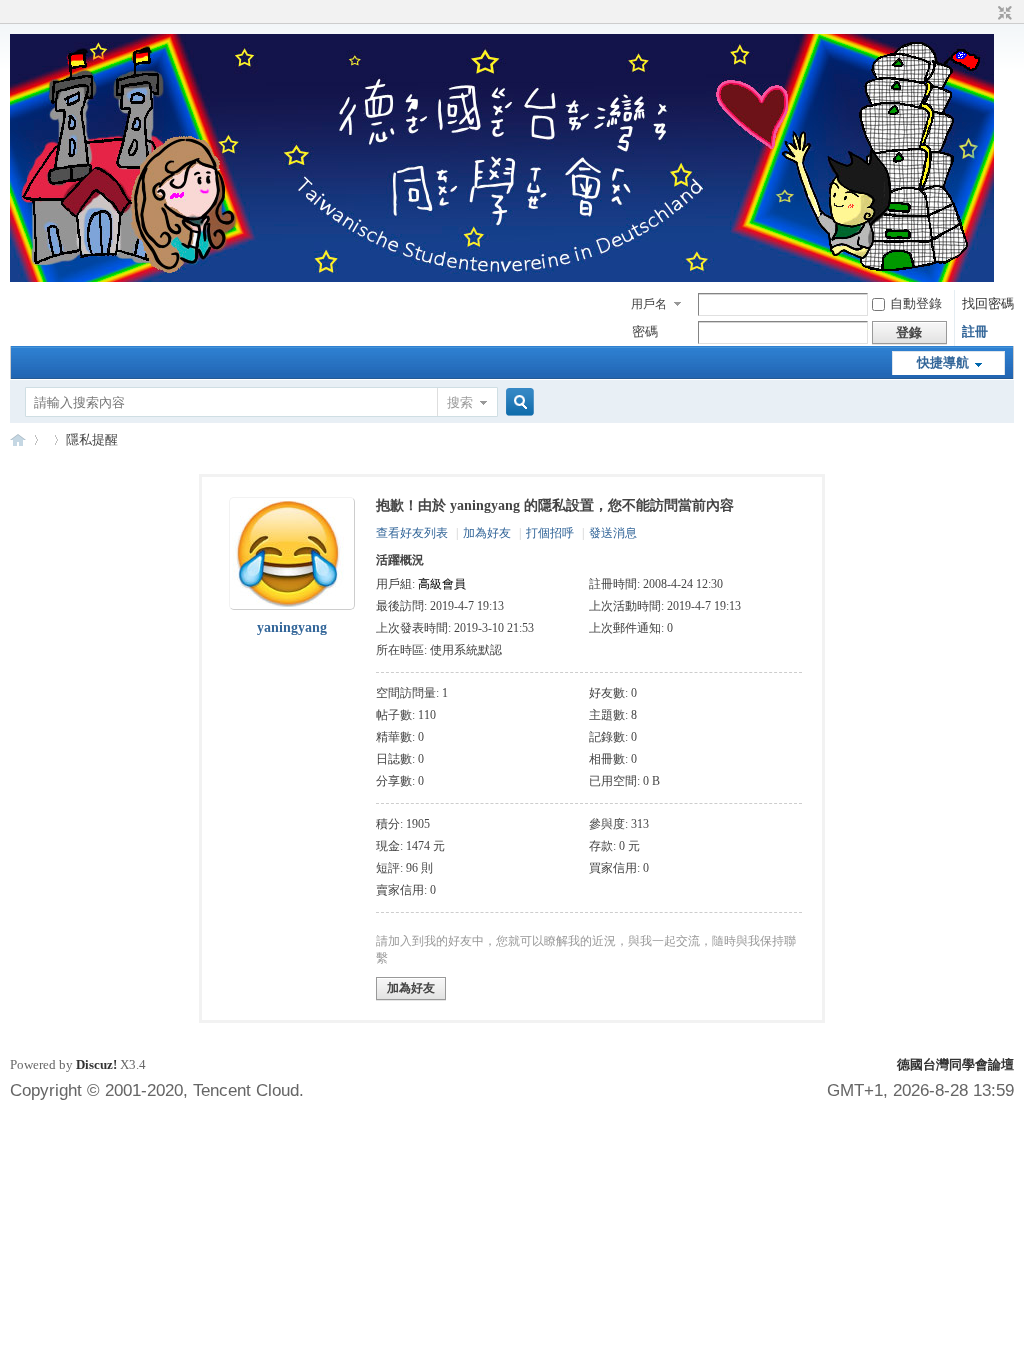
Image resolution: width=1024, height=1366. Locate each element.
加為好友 (487, 533)
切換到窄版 (1002, 14)
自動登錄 (916, 303)
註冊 (975, 331)
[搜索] (517, 402)
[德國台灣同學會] (502, 277)
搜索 (460, 402)
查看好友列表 (412, 533)
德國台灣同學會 (18, 439)
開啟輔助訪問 (986, 14)
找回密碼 (988, 303)
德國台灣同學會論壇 (955, 1064)
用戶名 (649, 304)
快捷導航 (943, 362)
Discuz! (96, 1064)
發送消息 (613, 533)
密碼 (645, 331)
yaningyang (292, 627)
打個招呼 (550, 533)
